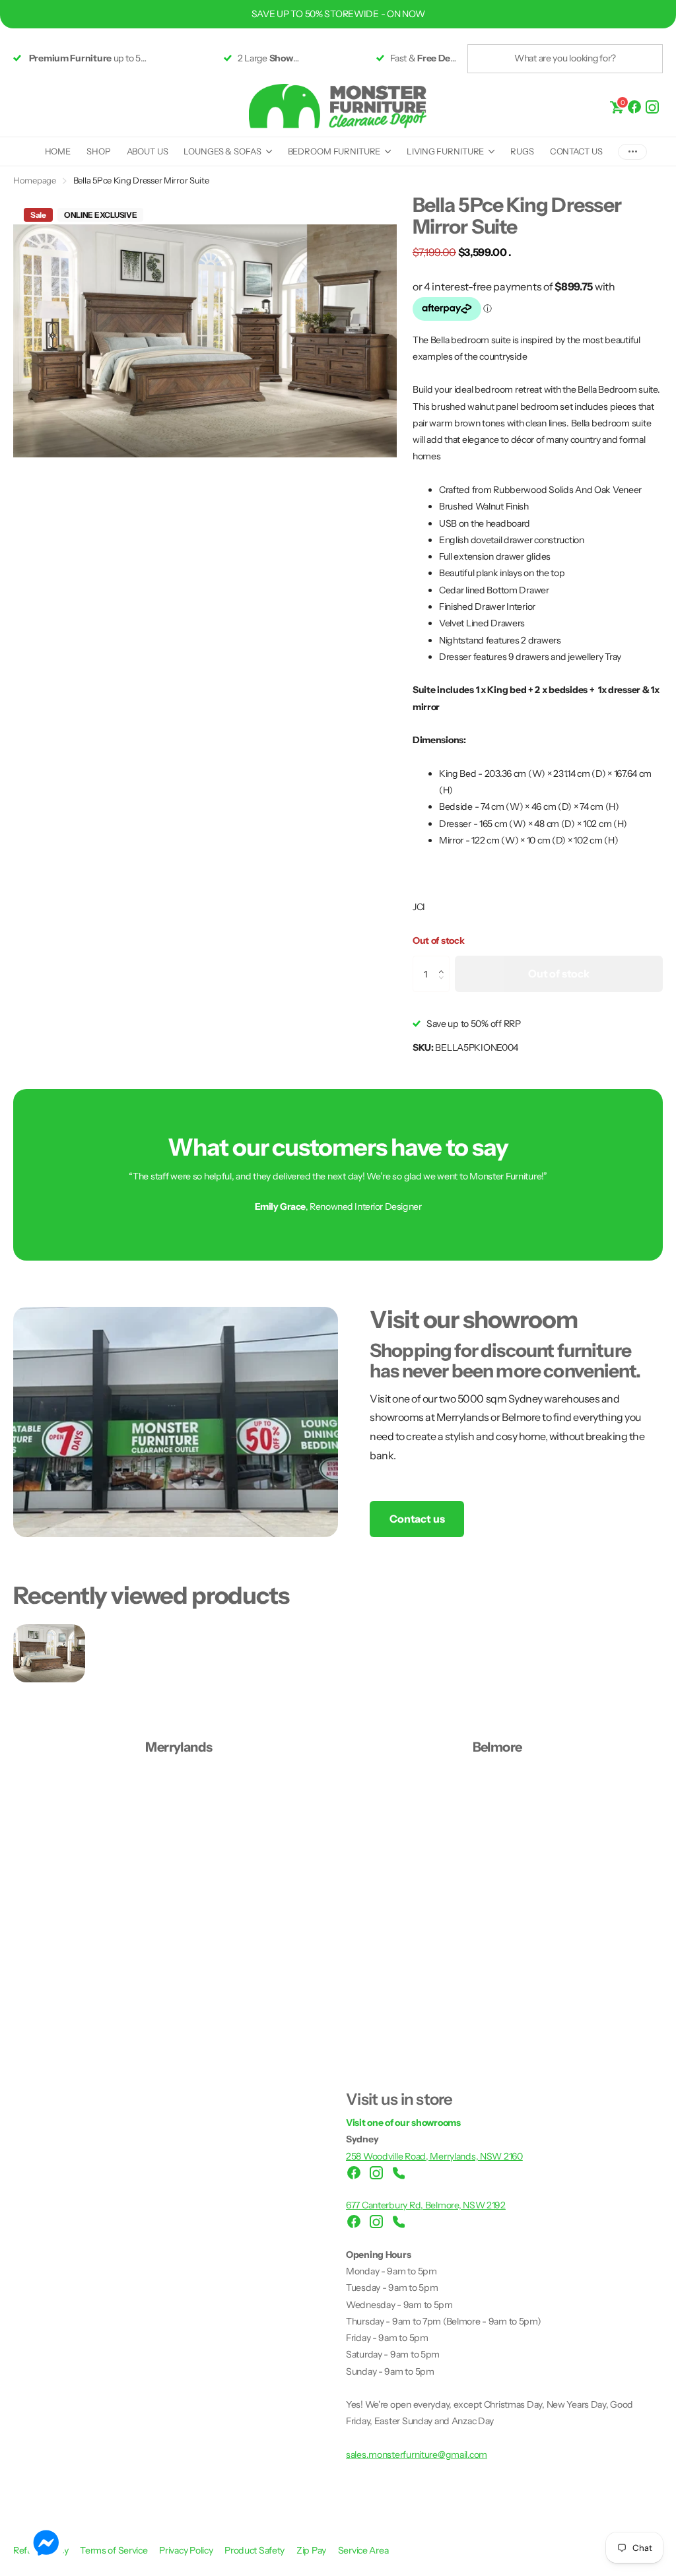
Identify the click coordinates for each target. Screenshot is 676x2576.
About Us (148, 151)
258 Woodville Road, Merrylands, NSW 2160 (434, 2156)
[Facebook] (634, 106)
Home (58, 151)
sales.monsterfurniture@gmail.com (417, 2455)
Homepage (35, 180)
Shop (98, 151)
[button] (445, 962)
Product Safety (255, 2550)
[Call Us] (399, 2173)
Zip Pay (312, 2550)
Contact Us (576, 151)
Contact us (417, 1519)
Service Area (363, 2550)
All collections (227, 152)
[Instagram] (652, 106)
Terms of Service (115, 2550)
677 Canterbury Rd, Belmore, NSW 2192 (426, 2205)
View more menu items (632, 151)
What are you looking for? (565, 58)
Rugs (522, 151)
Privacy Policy (187, 2550)
